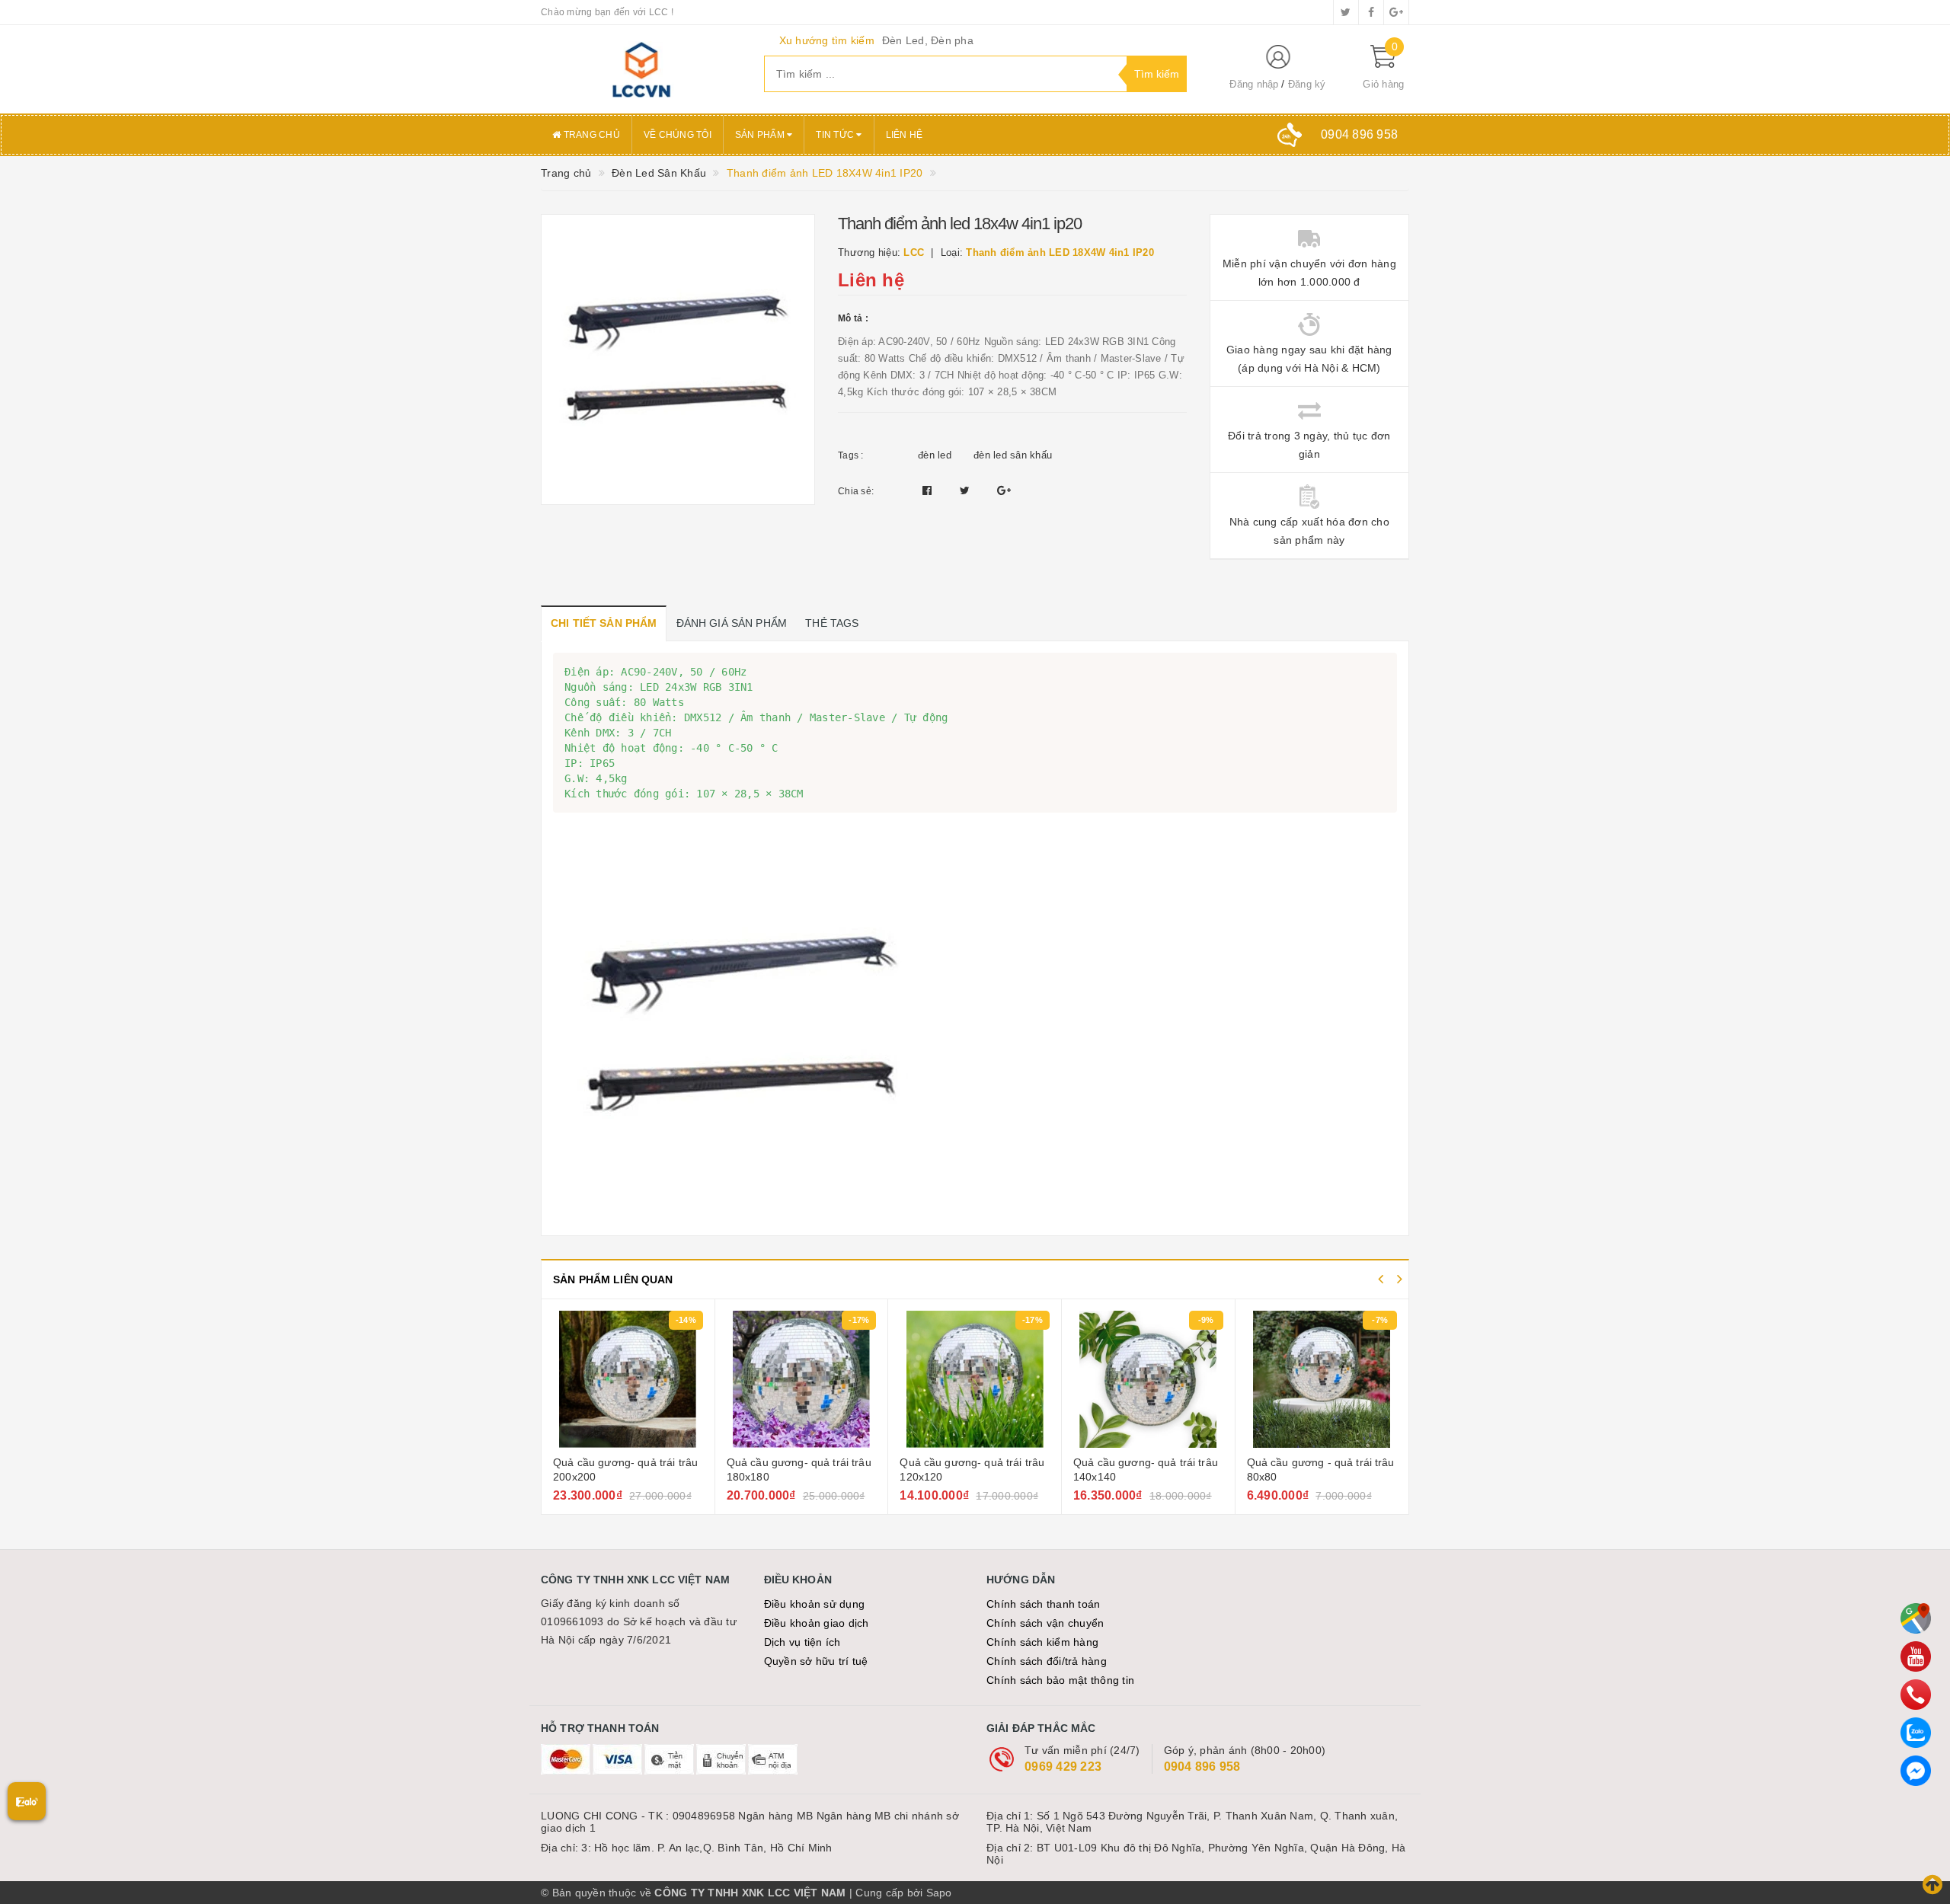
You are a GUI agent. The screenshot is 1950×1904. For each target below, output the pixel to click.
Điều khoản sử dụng (815, 1604)
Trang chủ (590, 135)
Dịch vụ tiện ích (802, 1642)
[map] (1916, 1618)
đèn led (935, 455)
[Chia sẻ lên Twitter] (967, 490)
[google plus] (1396, 12)
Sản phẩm (761, 135)
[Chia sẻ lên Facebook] (929, 490)
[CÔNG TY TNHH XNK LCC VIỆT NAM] (641, 69)
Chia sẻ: (856, 491)
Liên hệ (905, 135)
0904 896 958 (1202, 1767)
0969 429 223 (1063, 1767)
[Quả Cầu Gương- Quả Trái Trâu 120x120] (975, 1379)
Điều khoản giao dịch (817, 1623)
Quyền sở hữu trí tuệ (816, 1661)
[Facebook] (1916, 1771)
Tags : (851, 455)
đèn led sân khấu (1013, 455)
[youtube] (1916, 1656)
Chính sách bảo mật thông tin (1060, 1680)
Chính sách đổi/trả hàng (1047, 1661)
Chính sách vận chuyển (1045, 1623)
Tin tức (836, 135)
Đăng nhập (1254, 84)
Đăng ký (1307, 84)
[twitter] (1346, 12)
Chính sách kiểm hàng (1042, 1642)
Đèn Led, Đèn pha (928, 40)
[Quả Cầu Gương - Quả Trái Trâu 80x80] (1322, 1379)
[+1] (1004, 490)
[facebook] (1371, 12)
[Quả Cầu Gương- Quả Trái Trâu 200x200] (628, 1379)
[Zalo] (1916, 1733)
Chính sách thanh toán (1043, 1604)
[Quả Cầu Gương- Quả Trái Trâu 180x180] (802, 1379)
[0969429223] (1916, 1695)
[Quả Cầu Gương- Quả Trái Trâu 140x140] (1148, 1379)
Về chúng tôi (678, 135)
